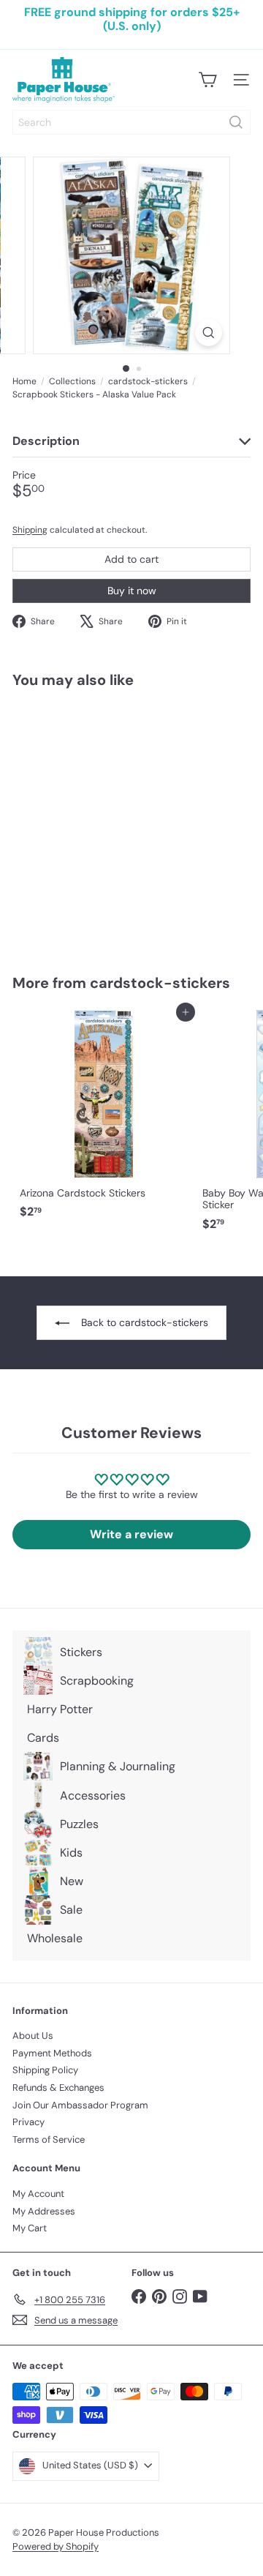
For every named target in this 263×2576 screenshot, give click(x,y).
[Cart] (207, 80)
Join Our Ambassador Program (80, 2105)
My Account (38, 2194)
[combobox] (131, 122)
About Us (33, 2036)
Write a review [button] (131, 1534)
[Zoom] (209, 333)
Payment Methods (52, 2053)
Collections (72, 381)
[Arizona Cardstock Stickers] (104, 1119)
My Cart (30, 2228)
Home (24, 381)
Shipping (30, 530)
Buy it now (132, 591)
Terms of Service (49, 2139)
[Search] (236, 122)
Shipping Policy (45, 2070)
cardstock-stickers (148, 381)
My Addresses (44, 2211)
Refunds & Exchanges (58, 2088)
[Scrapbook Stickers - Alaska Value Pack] (104, 822)
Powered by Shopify (56, 2546)
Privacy (28, 2122)
